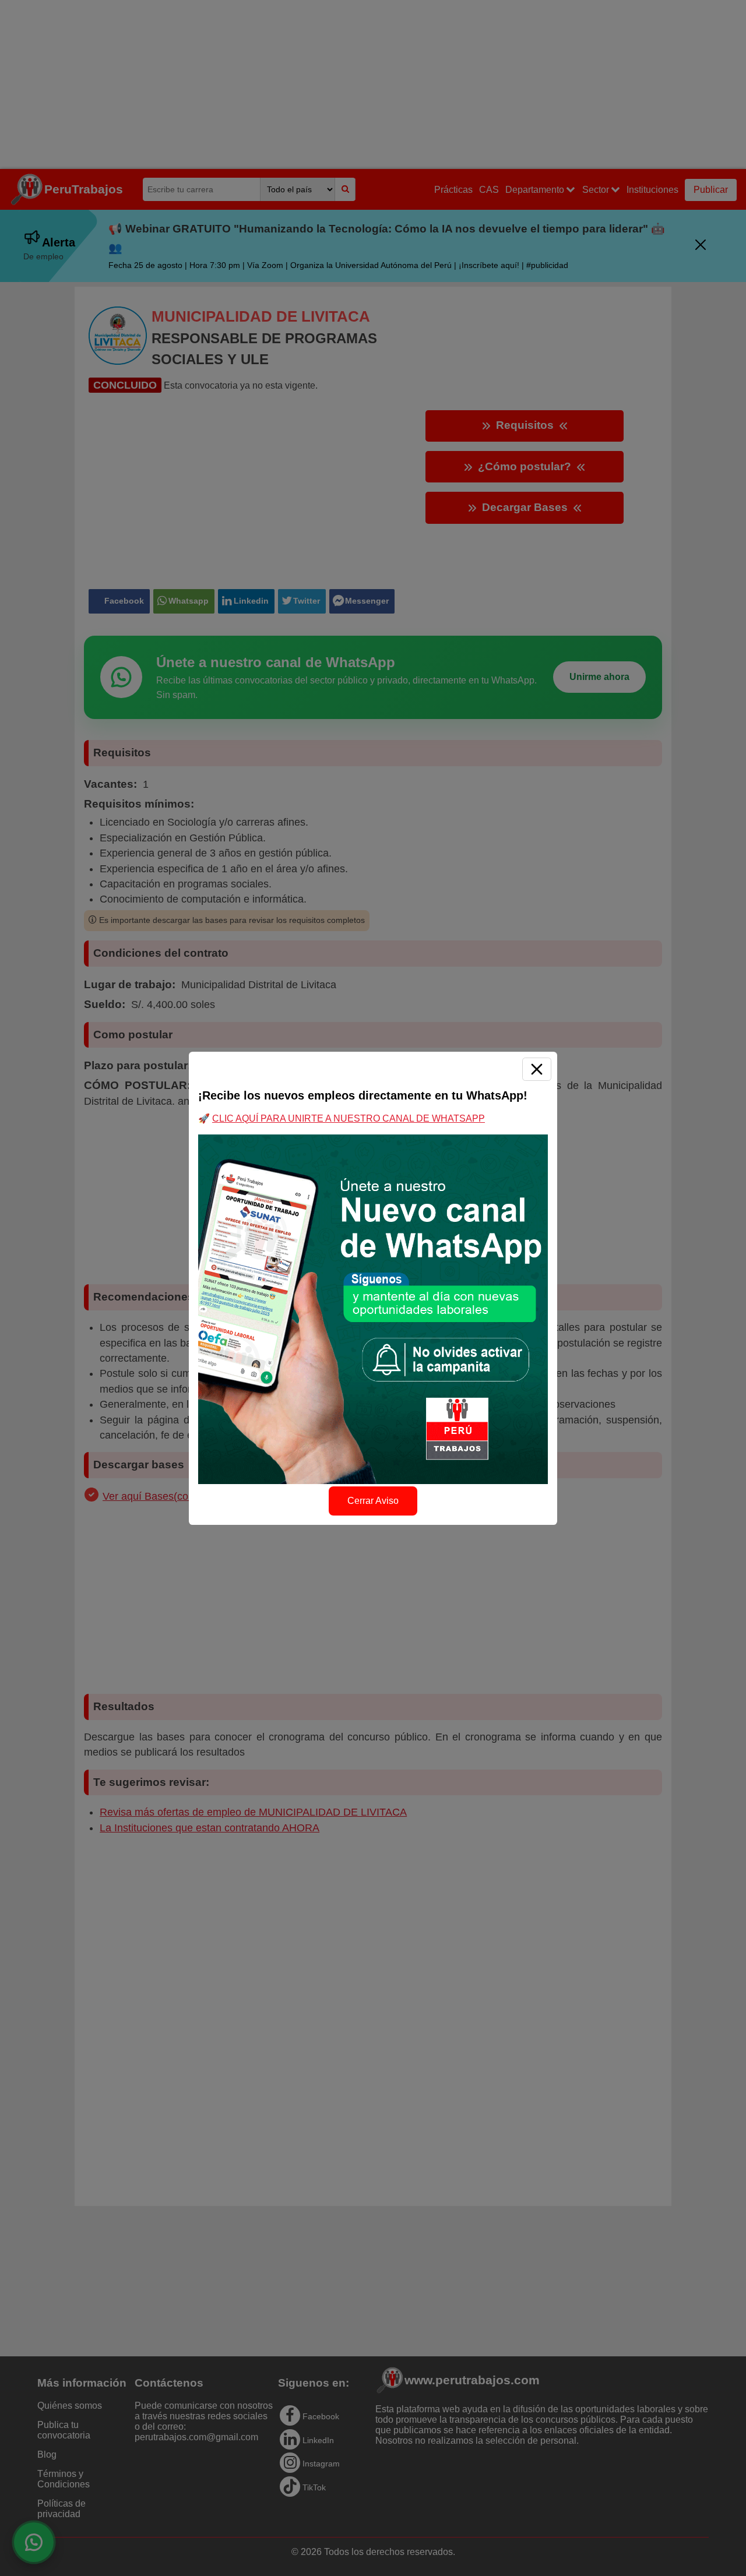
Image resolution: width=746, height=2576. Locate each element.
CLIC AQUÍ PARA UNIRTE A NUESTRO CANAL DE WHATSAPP (349, 1118)
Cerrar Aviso (373, 1501)
